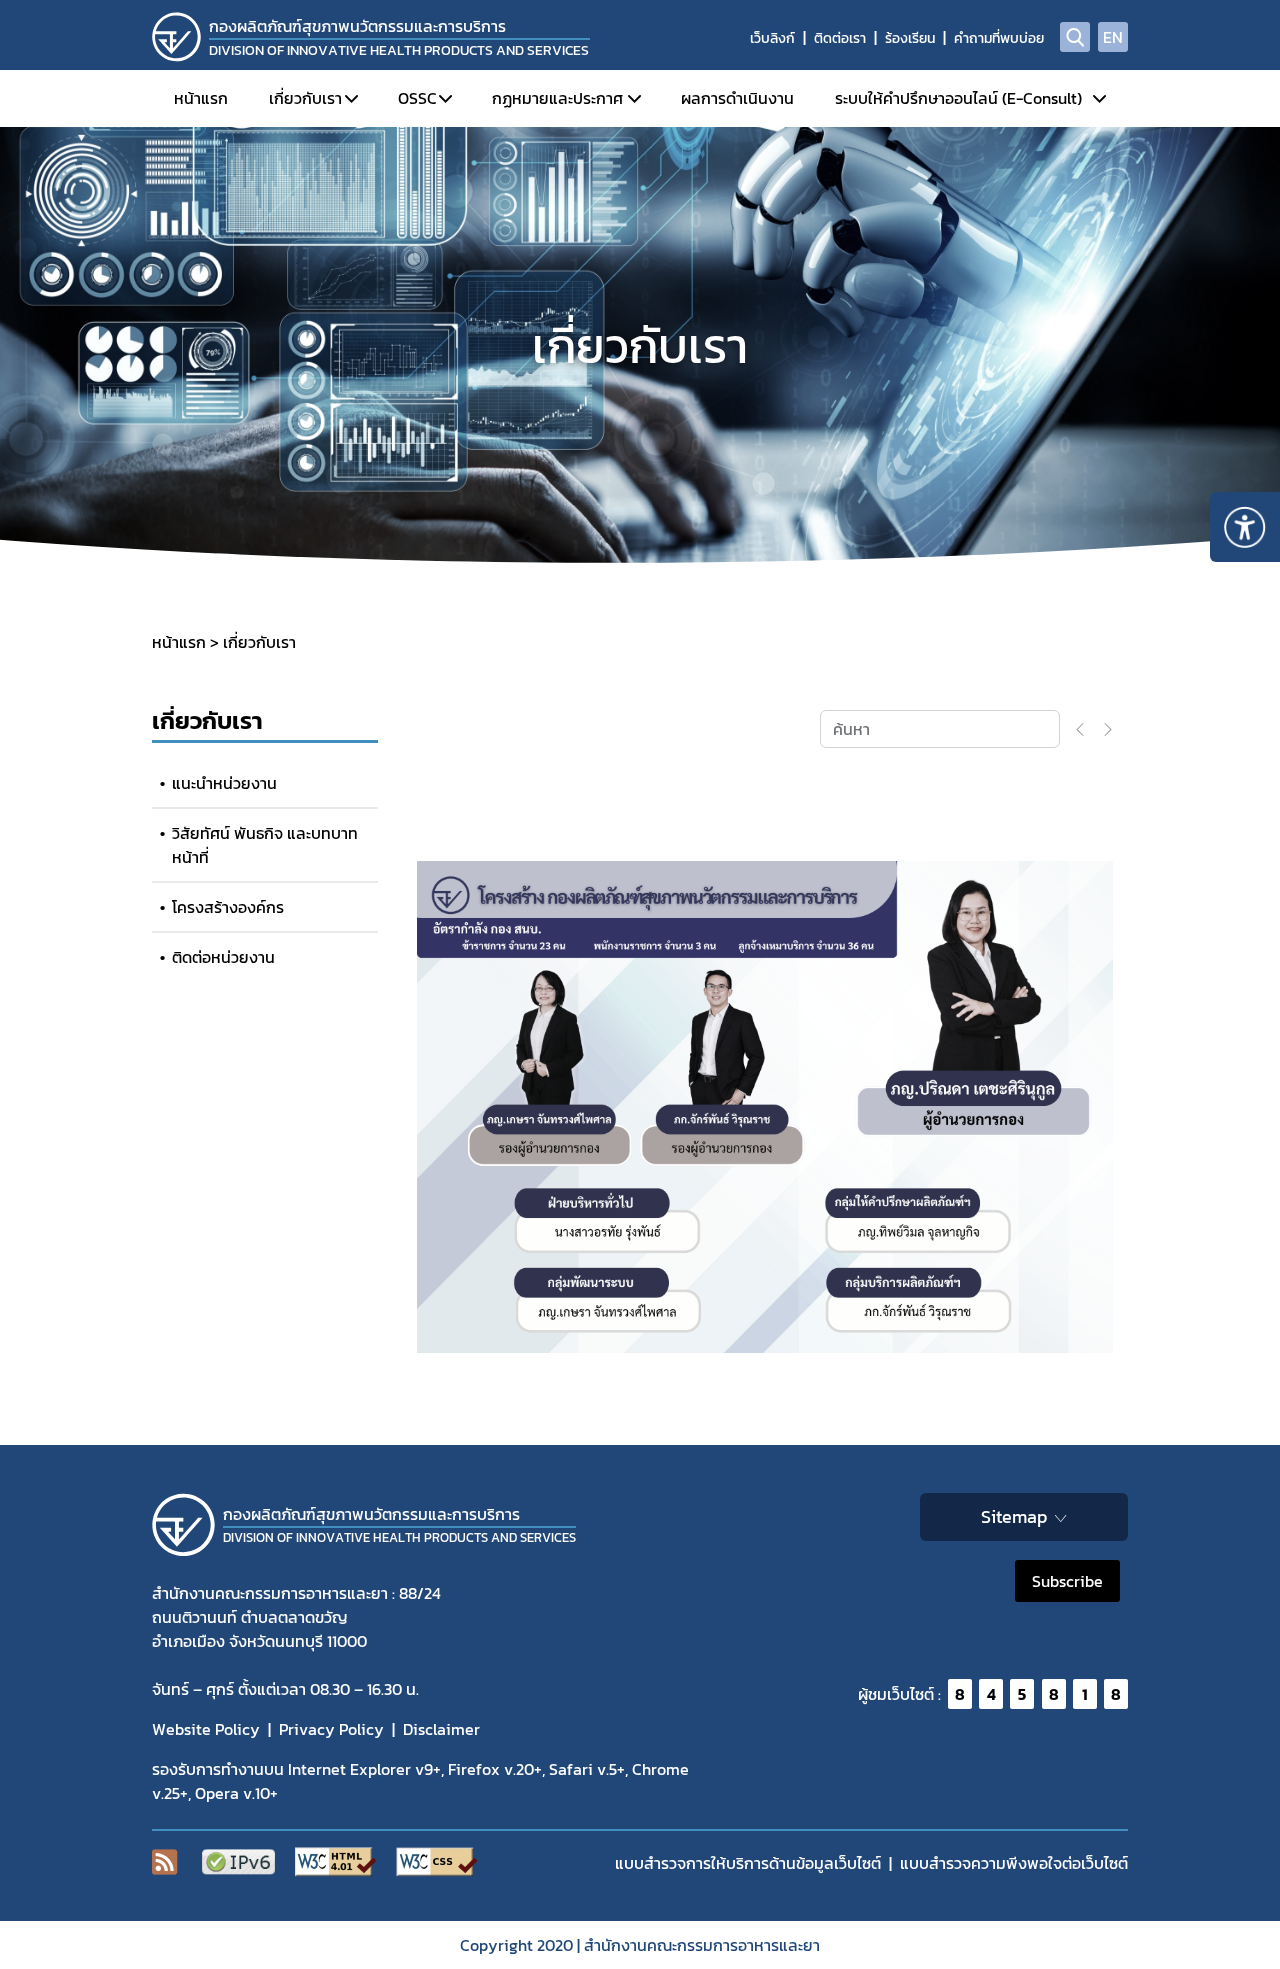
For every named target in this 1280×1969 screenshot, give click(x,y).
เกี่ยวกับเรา (305, 98)
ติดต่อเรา (840, 38)
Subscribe (1067, 1581)
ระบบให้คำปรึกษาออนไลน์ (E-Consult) (958, 98)
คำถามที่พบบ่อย (999, 38)
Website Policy (206, 1729)
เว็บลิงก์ (772, 38)
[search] (1075, 37)
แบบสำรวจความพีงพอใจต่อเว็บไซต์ (1014, 1863)
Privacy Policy (331, 1729)
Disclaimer (441, 1729)
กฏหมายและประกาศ (557, 98)
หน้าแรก (201, 98)
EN (1113, 37)
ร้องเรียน (910, 38)
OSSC (417, 98)
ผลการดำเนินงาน (737, 98)
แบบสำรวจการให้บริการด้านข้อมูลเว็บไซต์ (748, 1863)
